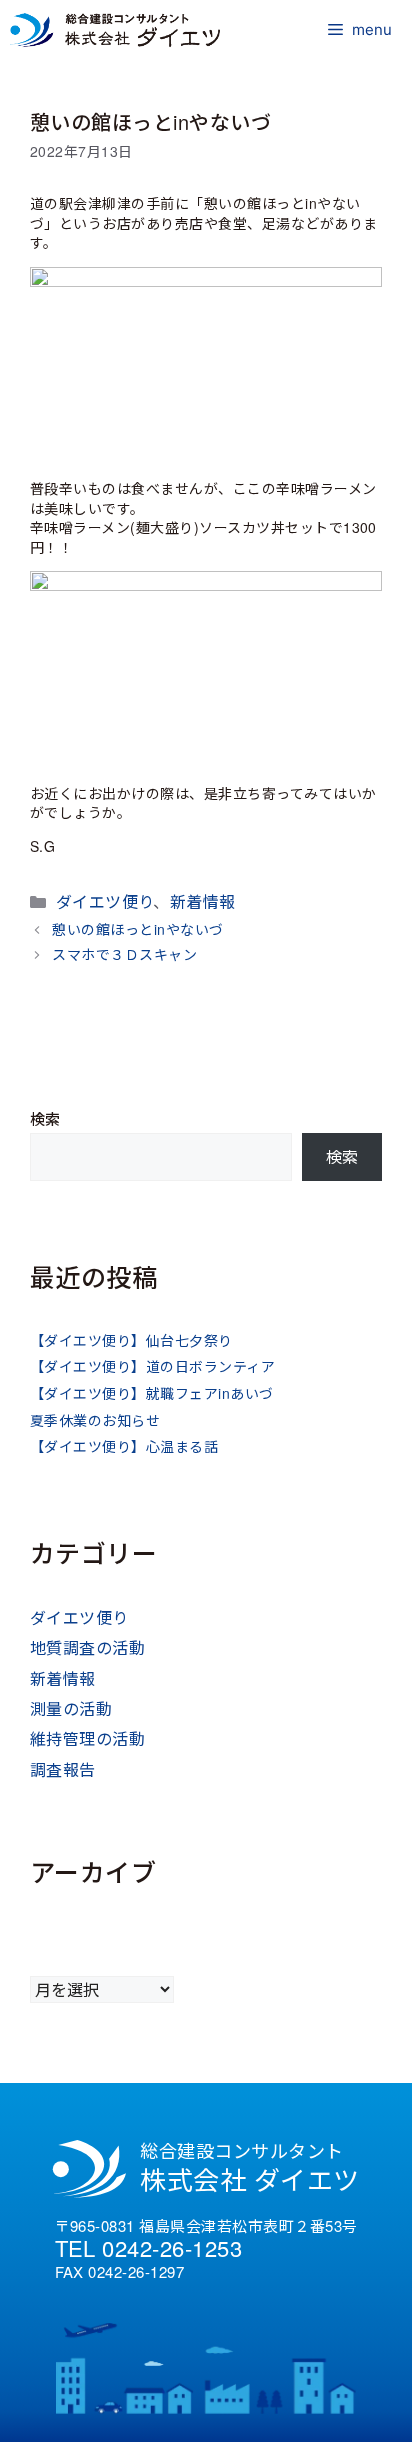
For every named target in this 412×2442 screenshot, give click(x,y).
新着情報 (203, 901)
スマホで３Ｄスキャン (124, 954)
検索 (45, 1118)
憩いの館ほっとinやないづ (137, 929)
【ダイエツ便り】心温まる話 (124, 1446)
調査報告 (63, 1769)
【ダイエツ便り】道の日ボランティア (152, 1366)
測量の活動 (71, 1708)
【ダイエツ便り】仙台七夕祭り (131, 1340)
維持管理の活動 (87, 1738)
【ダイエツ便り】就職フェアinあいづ (152, 1393)
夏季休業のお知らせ (95, 1420)
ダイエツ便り (105, 901)
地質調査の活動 (87, 1647)
